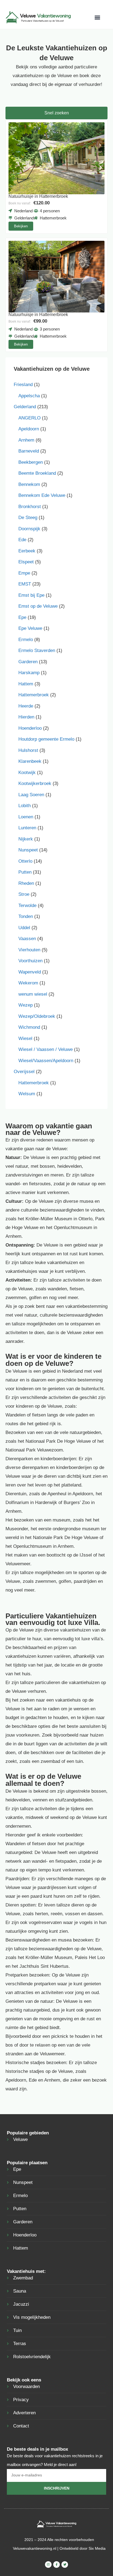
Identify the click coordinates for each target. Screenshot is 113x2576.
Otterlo (25, 861)
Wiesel (25, 1038)
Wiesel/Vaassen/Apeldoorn (46, 1061)
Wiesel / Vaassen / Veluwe (46, 1049)
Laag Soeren (31, 795)
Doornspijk (29, 529)
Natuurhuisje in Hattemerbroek (38, 196)
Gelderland (25, 407)
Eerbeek (27, 551)
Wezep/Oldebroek (37, 1016)
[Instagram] (48, 2565)
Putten (25, 872)
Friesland (23, 385)
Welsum (27, 1094)
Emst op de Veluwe (38, 606)
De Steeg (28, 518)
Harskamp (29, 673)
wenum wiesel (33, 994)
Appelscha (29, 396)
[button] (97, 17)
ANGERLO (29, 418)
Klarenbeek (30, 761)
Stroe (24, 894)
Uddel (24, 928)
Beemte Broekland (37, 473)
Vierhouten (29, 950)
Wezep (26, 1005)
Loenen (26, 817)
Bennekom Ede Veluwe (42, 495)
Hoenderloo (30, 728)
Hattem (26, 684)
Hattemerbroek (34, 695)
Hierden (26, 717)
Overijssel (24, 1072)
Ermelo (26, 640)
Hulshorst (28, 750)
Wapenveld (30, 972)
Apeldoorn (29, 429)
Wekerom (28, 983)
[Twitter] (65, 2565)
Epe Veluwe (30, 628)
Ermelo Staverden (37, 650)
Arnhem (26, 440)
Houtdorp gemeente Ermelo (46, 739)
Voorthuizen (30, 961)
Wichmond (29, 1027)
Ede (22, 540)
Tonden (26, 916)
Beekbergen (31, 462)
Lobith (25, 806)
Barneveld (29, 451)
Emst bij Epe (31, 595)
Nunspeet (28, 850)
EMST (25, 584)
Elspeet (26, 562)
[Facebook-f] (56, 2565)
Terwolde (27, 905)
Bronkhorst (30, 507)
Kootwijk (27, 773)
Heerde (26, 706)
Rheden (26, 883)
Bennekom (29, 484)
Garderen (28, 662)
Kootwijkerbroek (35, 783)
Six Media (97, 2548)
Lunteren (27, 828)
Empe (24, 573)
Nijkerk (26, 839)
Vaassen (27, 939)
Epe (22, 617)
